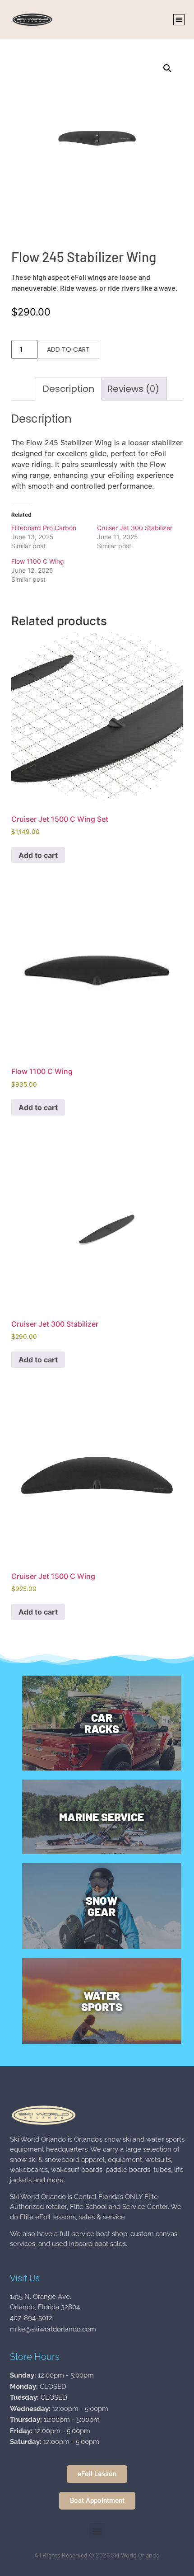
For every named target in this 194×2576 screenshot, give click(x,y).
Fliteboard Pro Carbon (44, 528)
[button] (179, 20)
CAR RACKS (102, 1723)
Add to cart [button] (38, 855)
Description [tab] (68, 389)
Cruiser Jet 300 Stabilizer (135, 528)
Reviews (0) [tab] (133, 389)
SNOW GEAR (102, 1906)
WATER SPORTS (102, 2001)
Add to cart (68, 349)
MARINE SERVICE (102, 1817)
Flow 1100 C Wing (38, 561)
